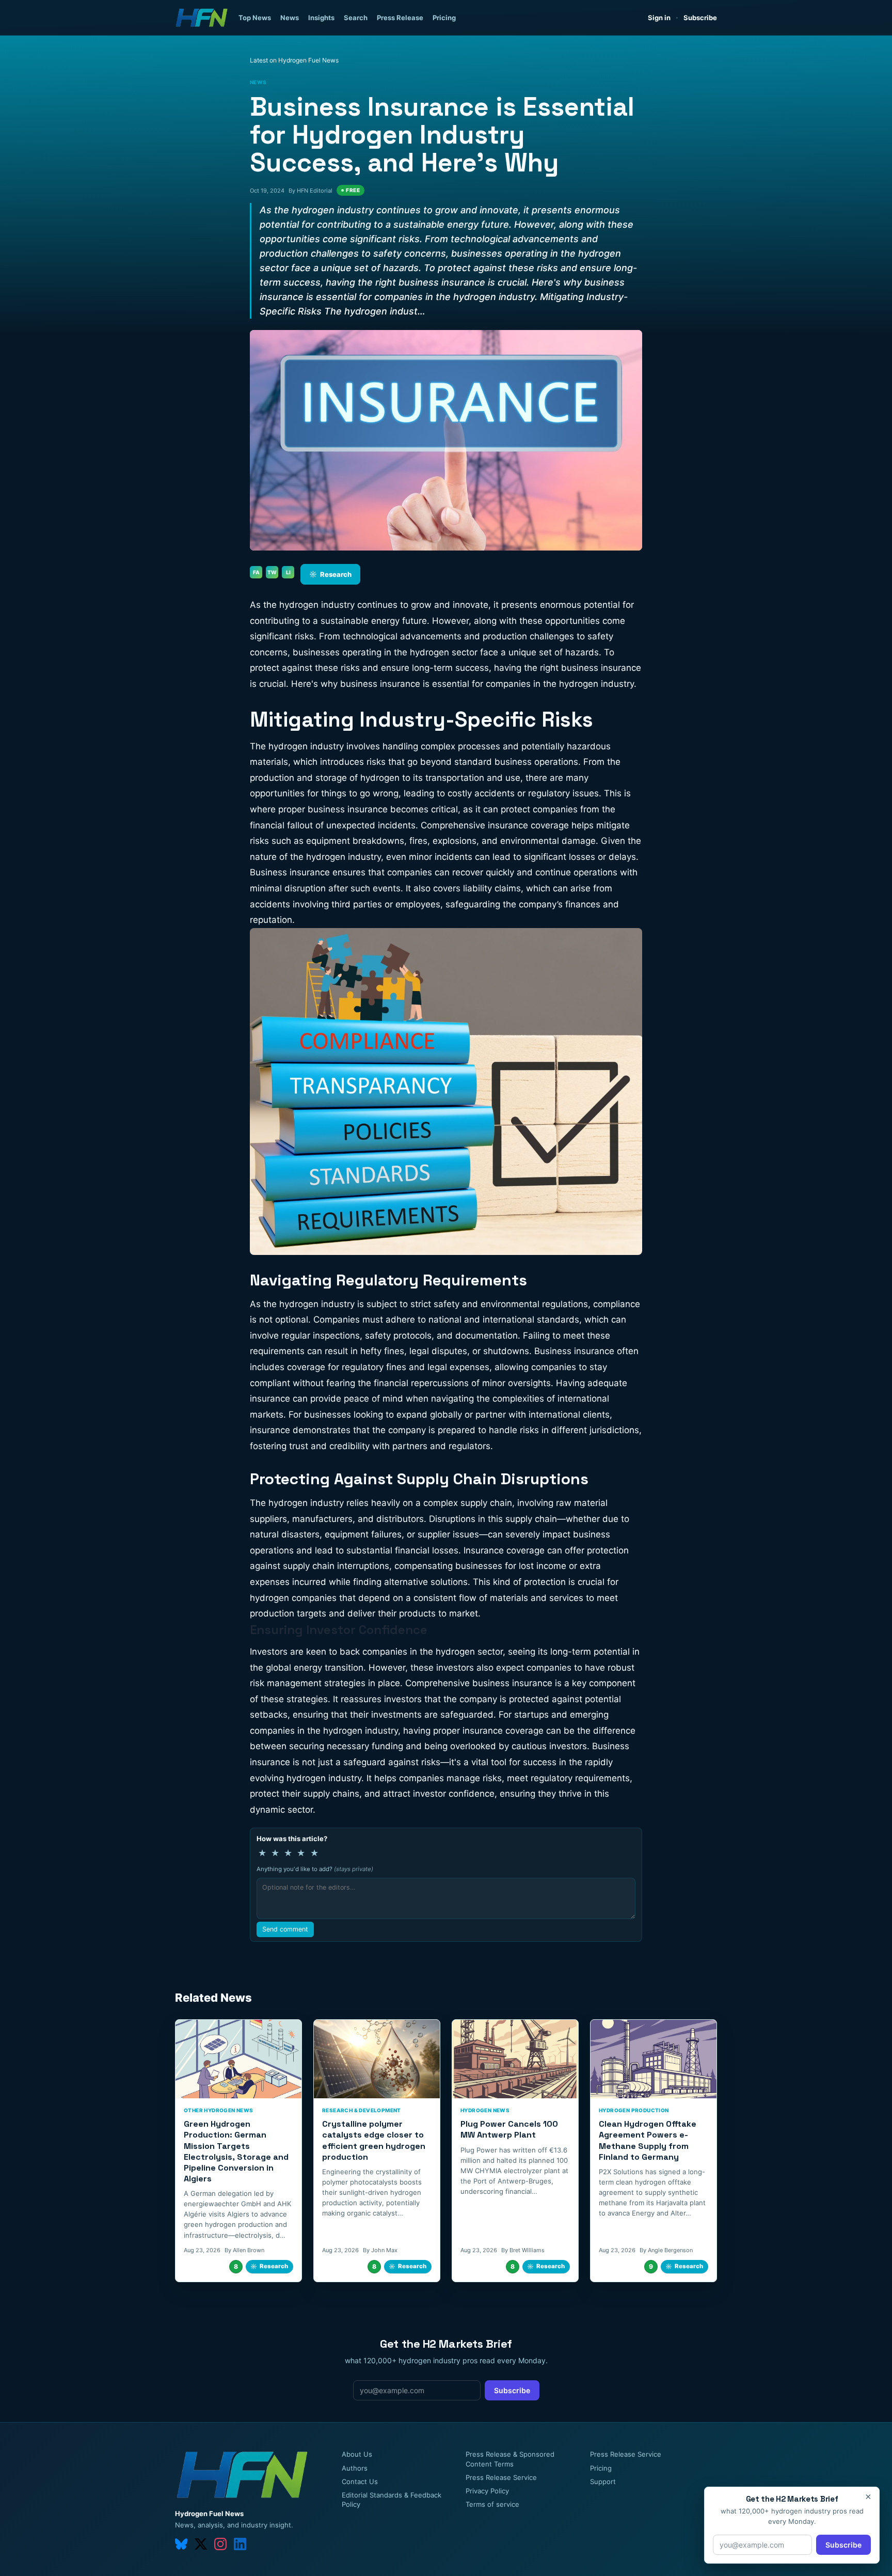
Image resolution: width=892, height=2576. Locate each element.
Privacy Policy (487, 2491)
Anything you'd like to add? (315, 1869)
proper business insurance (333, 809)
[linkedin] (240, 2544)
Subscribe (700, 18)
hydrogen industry (317, 1304)
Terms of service (492, 2504)
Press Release (400, 18)
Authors (355, 2468)
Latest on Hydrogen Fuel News (294, 60)
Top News (255, 18)
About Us (357, 2454)
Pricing (444, 18)
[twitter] (201, 2544)
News (290, 18)
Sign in (659, 18)
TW (272, 572)
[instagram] (220, 2544)
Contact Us (360, 2481)
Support (603, 2481)
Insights (321, 18)
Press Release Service (501, 2477)
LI (288, 572)
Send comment (285, 1929)
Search (356, 18)
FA (256, 572)
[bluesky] (181, 2544)
